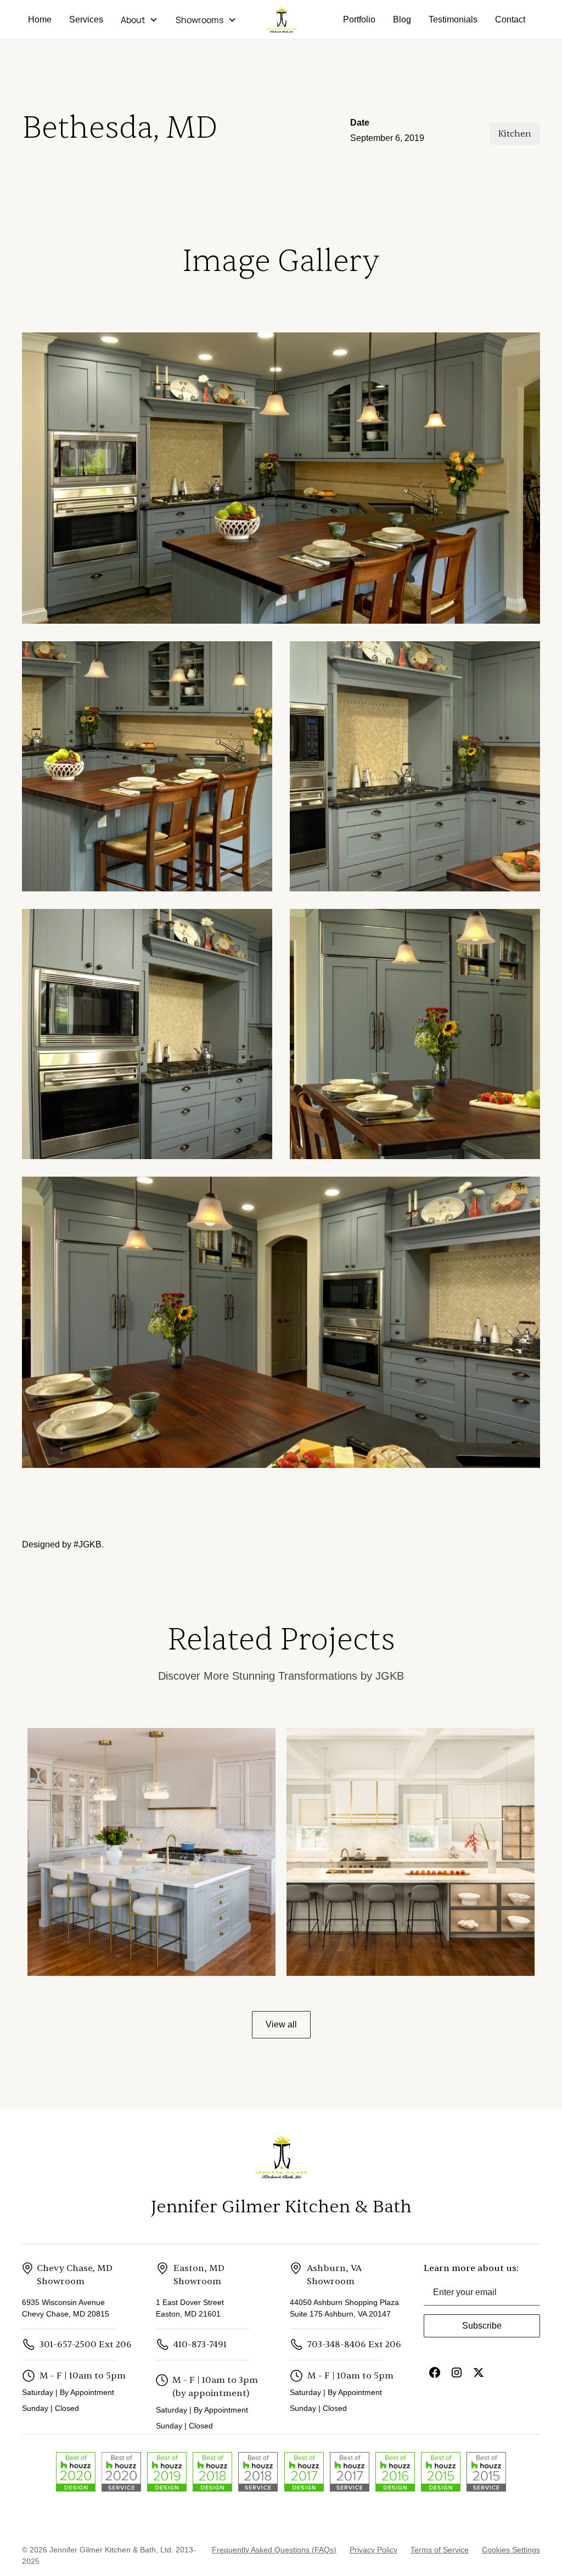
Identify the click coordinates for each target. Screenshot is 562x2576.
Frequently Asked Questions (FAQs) (274, 2550)
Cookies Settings (511, 2550)
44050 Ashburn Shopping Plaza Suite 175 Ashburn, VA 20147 (344, 2308)
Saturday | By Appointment (70, 2392)
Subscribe (482, 2326)
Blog (402, 19)
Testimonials (453, 19)
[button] (139, 20)
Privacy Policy (373, 2550)
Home (40, 19)
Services (86, 19)
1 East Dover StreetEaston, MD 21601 (190, 2308)
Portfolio (359, 19)
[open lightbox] (281, 478)
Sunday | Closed (50, 2408)
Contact (510, 19)
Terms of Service (440, 2550)
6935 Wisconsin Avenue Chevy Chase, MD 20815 (66, 2308)
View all (281, 2024)
